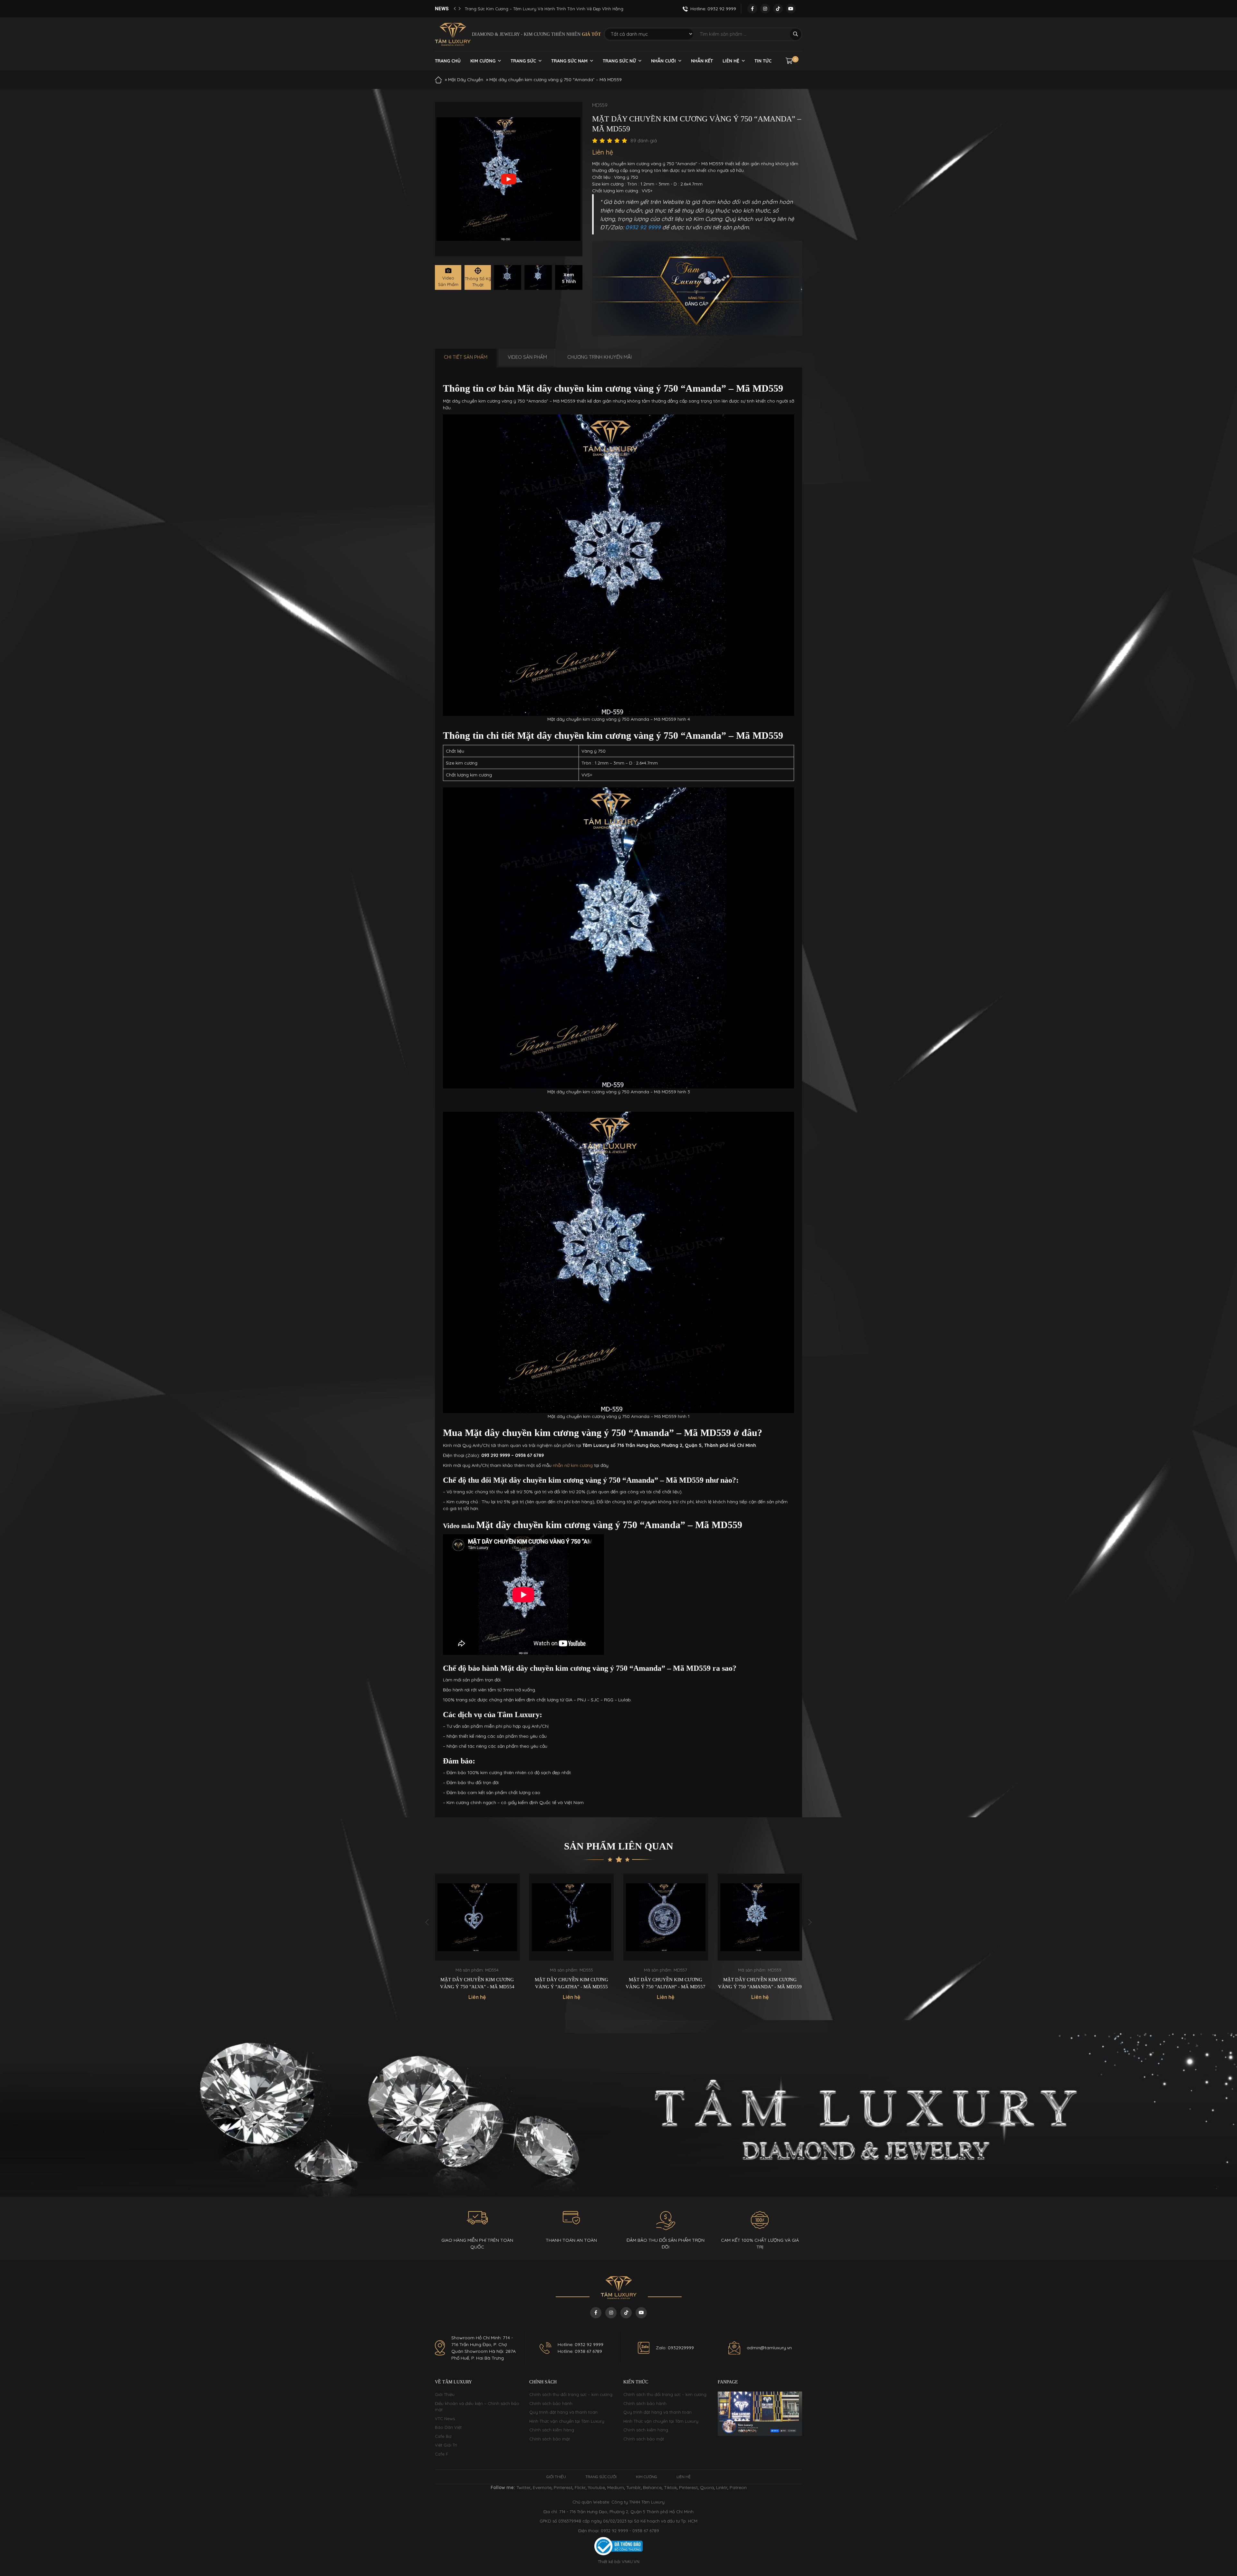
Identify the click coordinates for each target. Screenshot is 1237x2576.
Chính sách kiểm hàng (552, 2430)
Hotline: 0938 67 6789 (580, 2351)
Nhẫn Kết (702, 61)
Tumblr (633, 2487)
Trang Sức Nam (569, 61)
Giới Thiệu (445, 2394)
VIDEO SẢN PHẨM (527, 357)
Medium (616, 2487)
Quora (707, 2487)
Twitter (523, 2487)
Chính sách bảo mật (550, 2439)
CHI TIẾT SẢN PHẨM (466, 357)
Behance (652, 2487)
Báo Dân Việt (448, 2427)
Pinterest (563, 2487)
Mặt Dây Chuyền (466, 80)
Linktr (722, 2487)
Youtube (596, 2487)
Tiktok (670, 2487)
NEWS (442, 9)
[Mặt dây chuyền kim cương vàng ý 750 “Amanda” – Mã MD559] (508, 277)
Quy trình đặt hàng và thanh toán (563, 2412)
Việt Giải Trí (446, 2445)
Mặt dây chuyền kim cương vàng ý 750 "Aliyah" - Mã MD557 (477, 1983)
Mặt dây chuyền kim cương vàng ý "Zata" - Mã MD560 (666, 1983)
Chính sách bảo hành (551, 2403)
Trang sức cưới (601, 2477)
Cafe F (441, 2454)
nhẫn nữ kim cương (573, 1465)
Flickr (580, 2487)
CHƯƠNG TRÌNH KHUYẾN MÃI (599, 357)
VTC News (445, 2419)
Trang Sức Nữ (619, 61)
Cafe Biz (443, 2436)
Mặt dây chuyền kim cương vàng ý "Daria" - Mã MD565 (760, 1974)
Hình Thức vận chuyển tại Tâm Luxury (567, 2421)
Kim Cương (483, 61)
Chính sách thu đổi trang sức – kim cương (571, 2394)
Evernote (542, 2487)
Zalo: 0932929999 (675, 2348)
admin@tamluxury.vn (769, 2348)
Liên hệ (731, 61)
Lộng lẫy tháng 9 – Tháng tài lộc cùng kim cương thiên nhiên (527, 9)
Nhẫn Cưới (663, 61)
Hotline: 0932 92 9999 (580, 2344)
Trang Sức (523, 61)
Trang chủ (448, 61)
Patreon (738, 2487)
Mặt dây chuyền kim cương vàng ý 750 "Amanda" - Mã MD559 (571, 1983)
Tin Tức (763, 61)
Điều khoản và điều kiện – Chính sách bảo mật (477, 2407)
